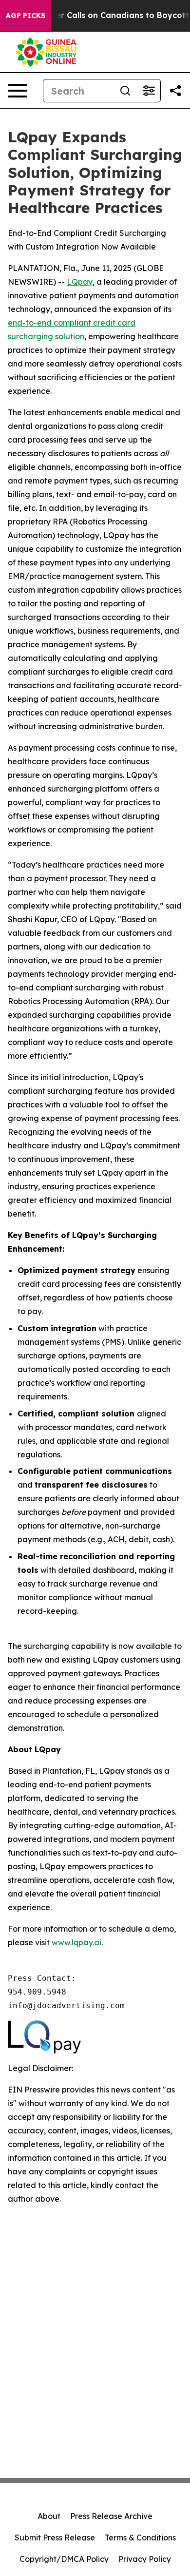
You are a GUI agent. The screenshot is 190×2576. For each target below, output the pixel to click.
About (49, 2516)
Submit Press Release (55, 2537)
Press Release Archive (111, 2516)
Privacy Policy (145, 2559)
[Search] (125, 91)
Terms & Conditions (140, 2537)
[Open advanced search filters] (149, 91)
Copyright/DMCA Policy (64, 2559)
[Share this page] (175, 91)
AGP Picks (26, 16)
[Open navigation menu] (18, 91)
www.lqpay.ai (76, 1942)
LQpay (80, 282)
